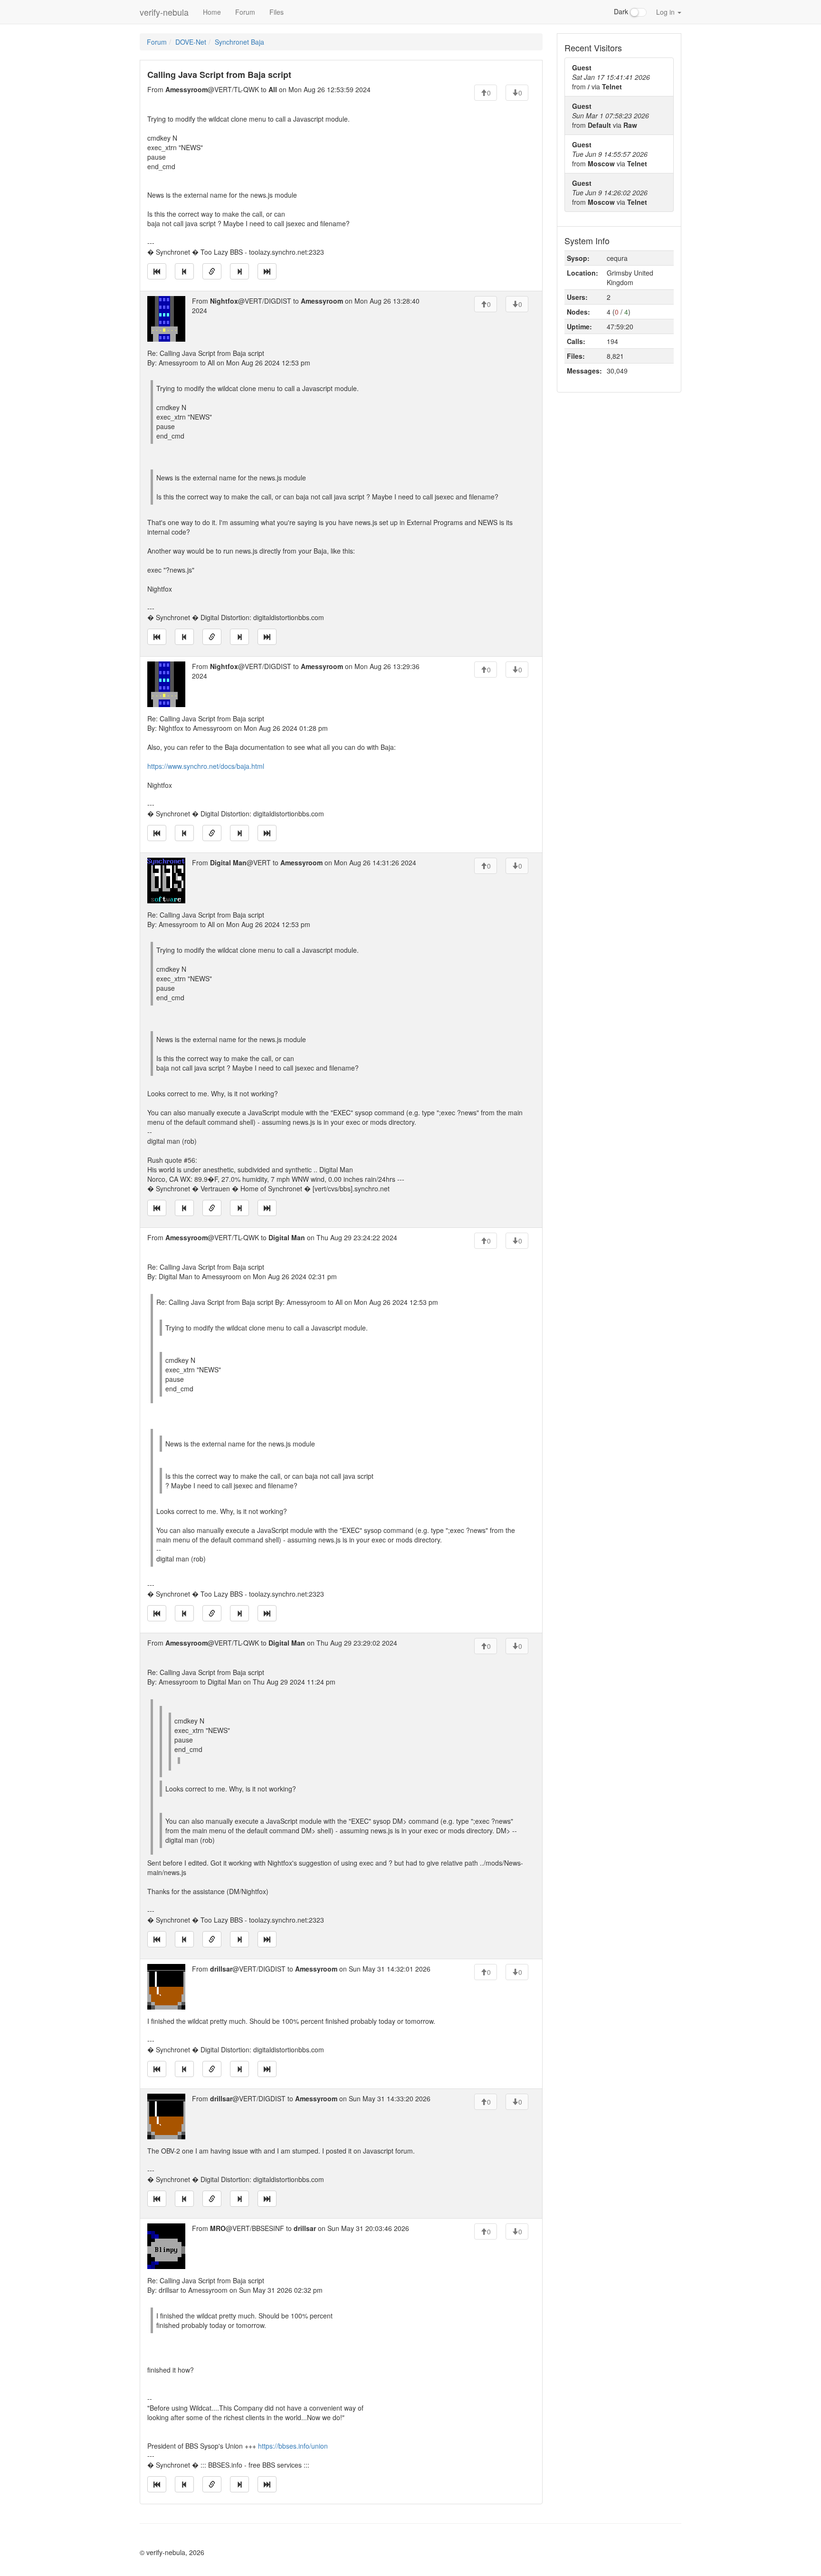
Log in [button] (666, 12)
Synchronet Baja (239, 42)
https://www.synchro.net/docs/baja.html (206, 766)
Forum (245, 12)
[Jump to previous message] (184, 271)
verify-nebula (164, 12)
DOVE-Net (191, 42)
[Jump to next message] (239, 271)
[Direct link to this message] (212, 271)
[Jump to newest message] (267, 271)
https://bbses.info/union (293, 2446)
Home (212, 12)
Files (277, 12)
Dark (622, 11)
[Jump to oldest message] (157, 271)
